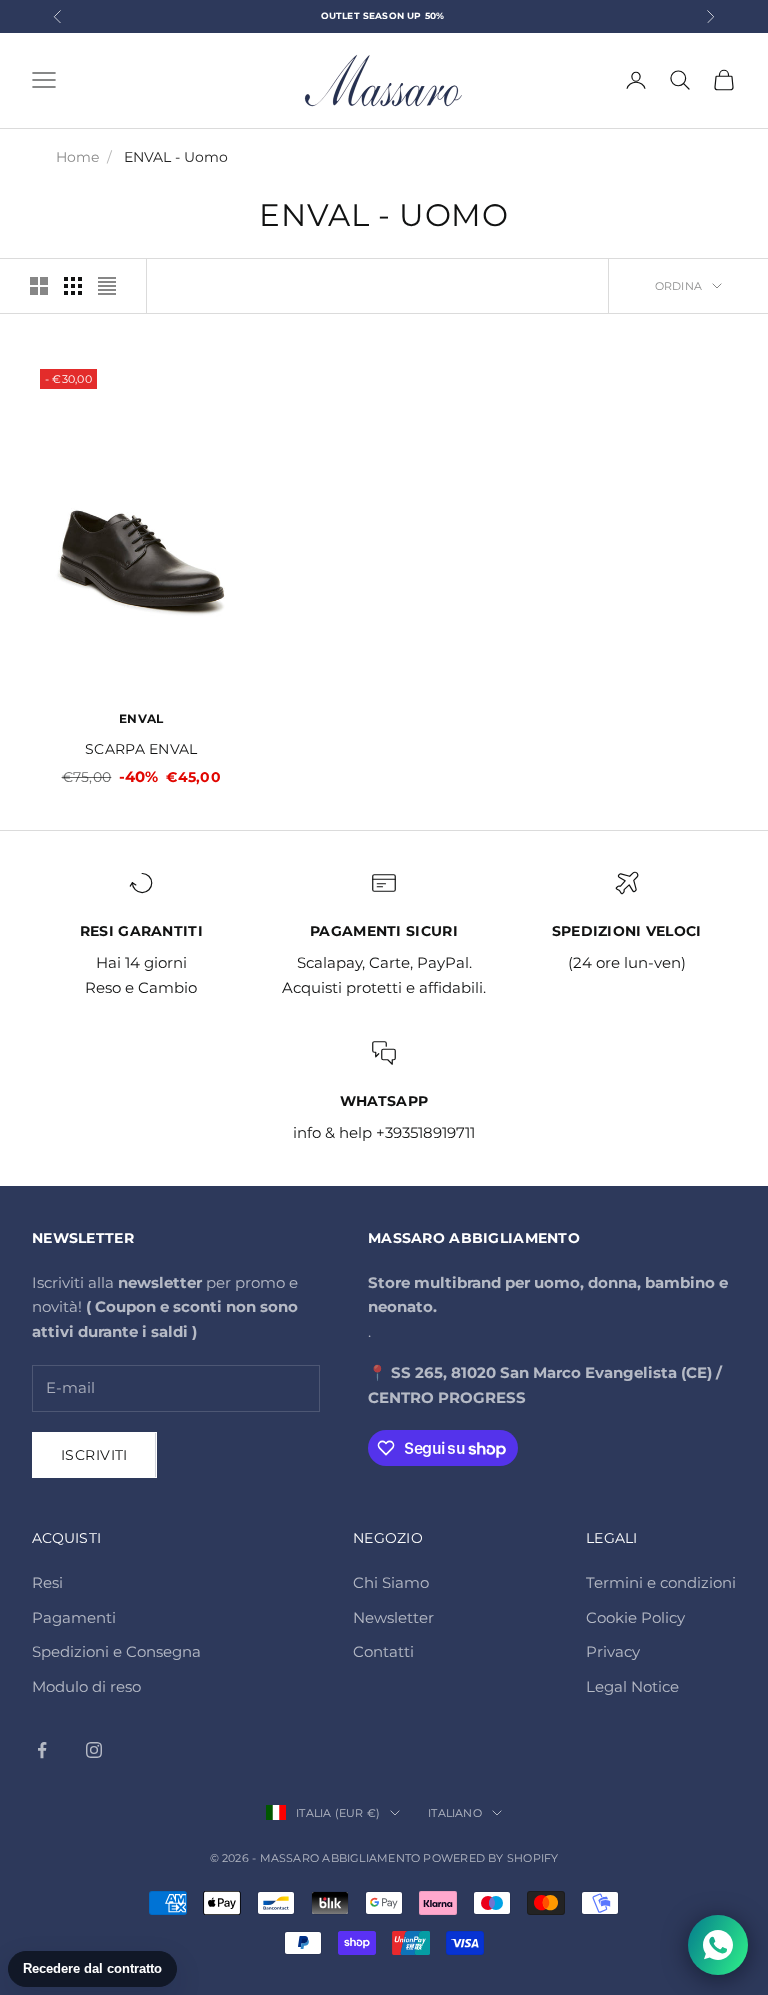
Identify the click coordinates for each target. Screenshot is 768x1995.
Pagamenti (74, 1617)
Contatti (383, 1651)
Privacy (613, 1651)
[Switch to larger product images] (39, 286)
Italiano (455, 1813)
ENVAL (141, 718)
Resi (47, 1582)
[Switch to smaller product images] (73, 286)
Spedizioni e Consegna (116, 1651)
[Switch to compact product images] (107, 286)
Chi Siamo (391, 1582)
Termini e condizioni (661, 1582)
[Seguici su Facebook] (42, 1750)
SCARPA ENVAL (141, 749)
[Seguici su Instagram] (94, 1750)
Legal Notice (632, 1686)
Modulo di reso (86, 1686)
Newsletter (393, 1617)
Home (77, 157)
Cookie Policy (635, 1617)
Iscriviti (94, 1455)
